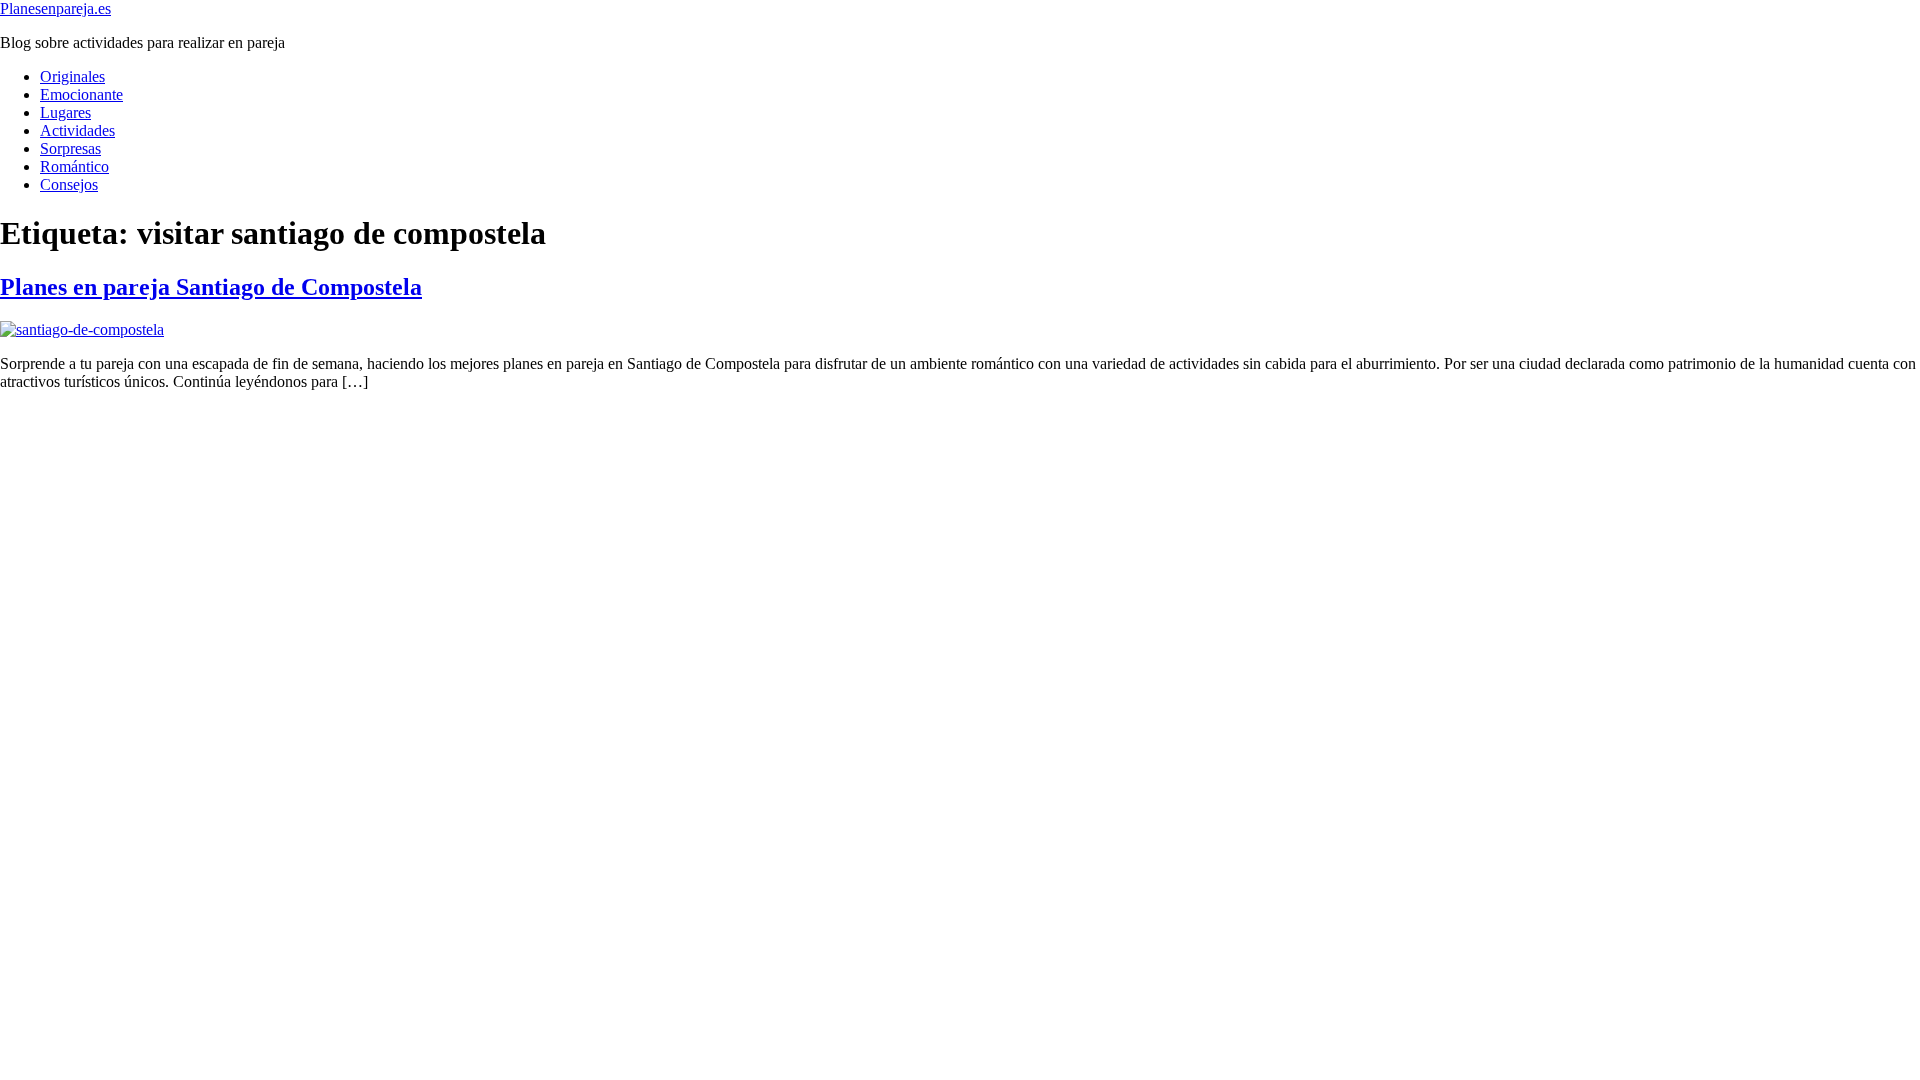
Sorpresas (70, 148)
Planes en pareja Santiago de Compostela (211, 287)
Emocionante (81, 94)
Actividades (77, 130)
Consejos (69, 184)
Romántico (74, 166)
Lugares (65, 112)
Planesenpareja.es (55, 8)
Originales (72, 76)
